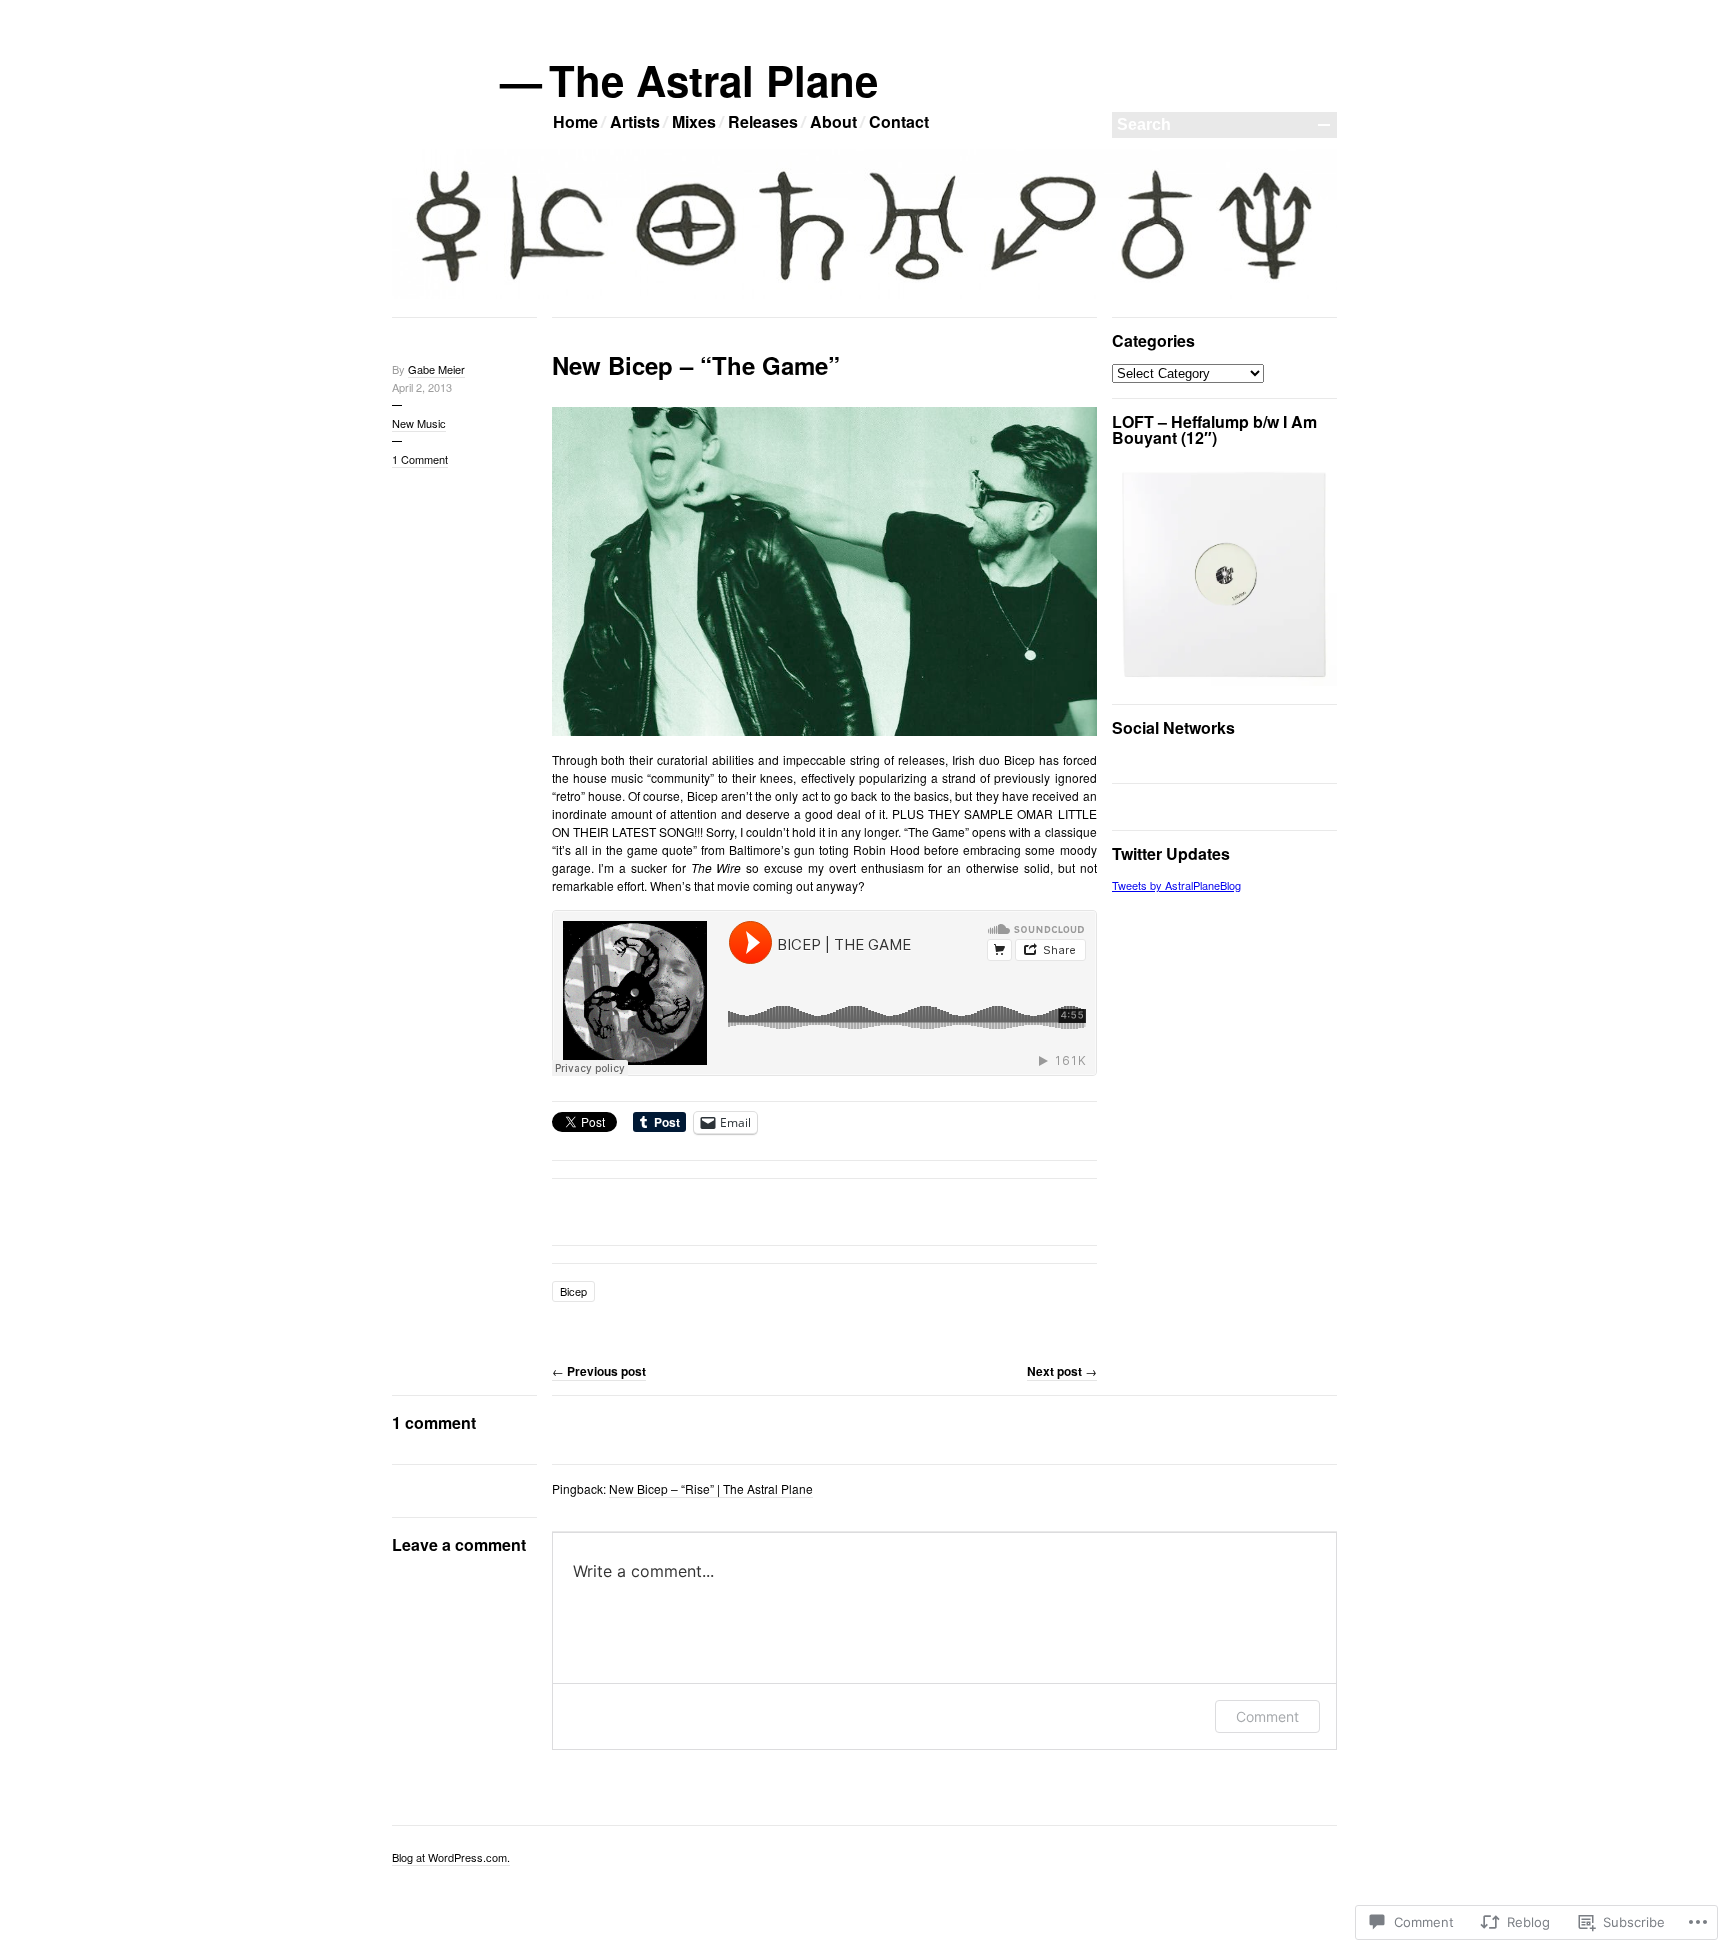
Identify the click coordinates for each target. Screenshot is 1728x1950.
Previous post (599, 1371)
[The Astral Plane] (864, 295)
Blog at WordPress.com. (451, 1857)
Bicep (573, 1291)
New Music (419, 423)
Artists (635, 121)
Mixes (694, 121)
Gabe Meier (436, 369)
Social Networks (1173, 727)
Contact (899, 121)
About (833, 121)
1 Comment (420, 459)
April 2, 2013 (422, 387)
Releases (763, 121)
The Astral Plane (715, 80)
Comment (1267, 1716)
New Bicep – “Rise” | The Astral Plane (711, 1488)
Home (575, 121)
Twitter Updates (1171, 853)
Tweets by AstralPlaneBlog (1176, 885)
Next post (1062, 1371)
